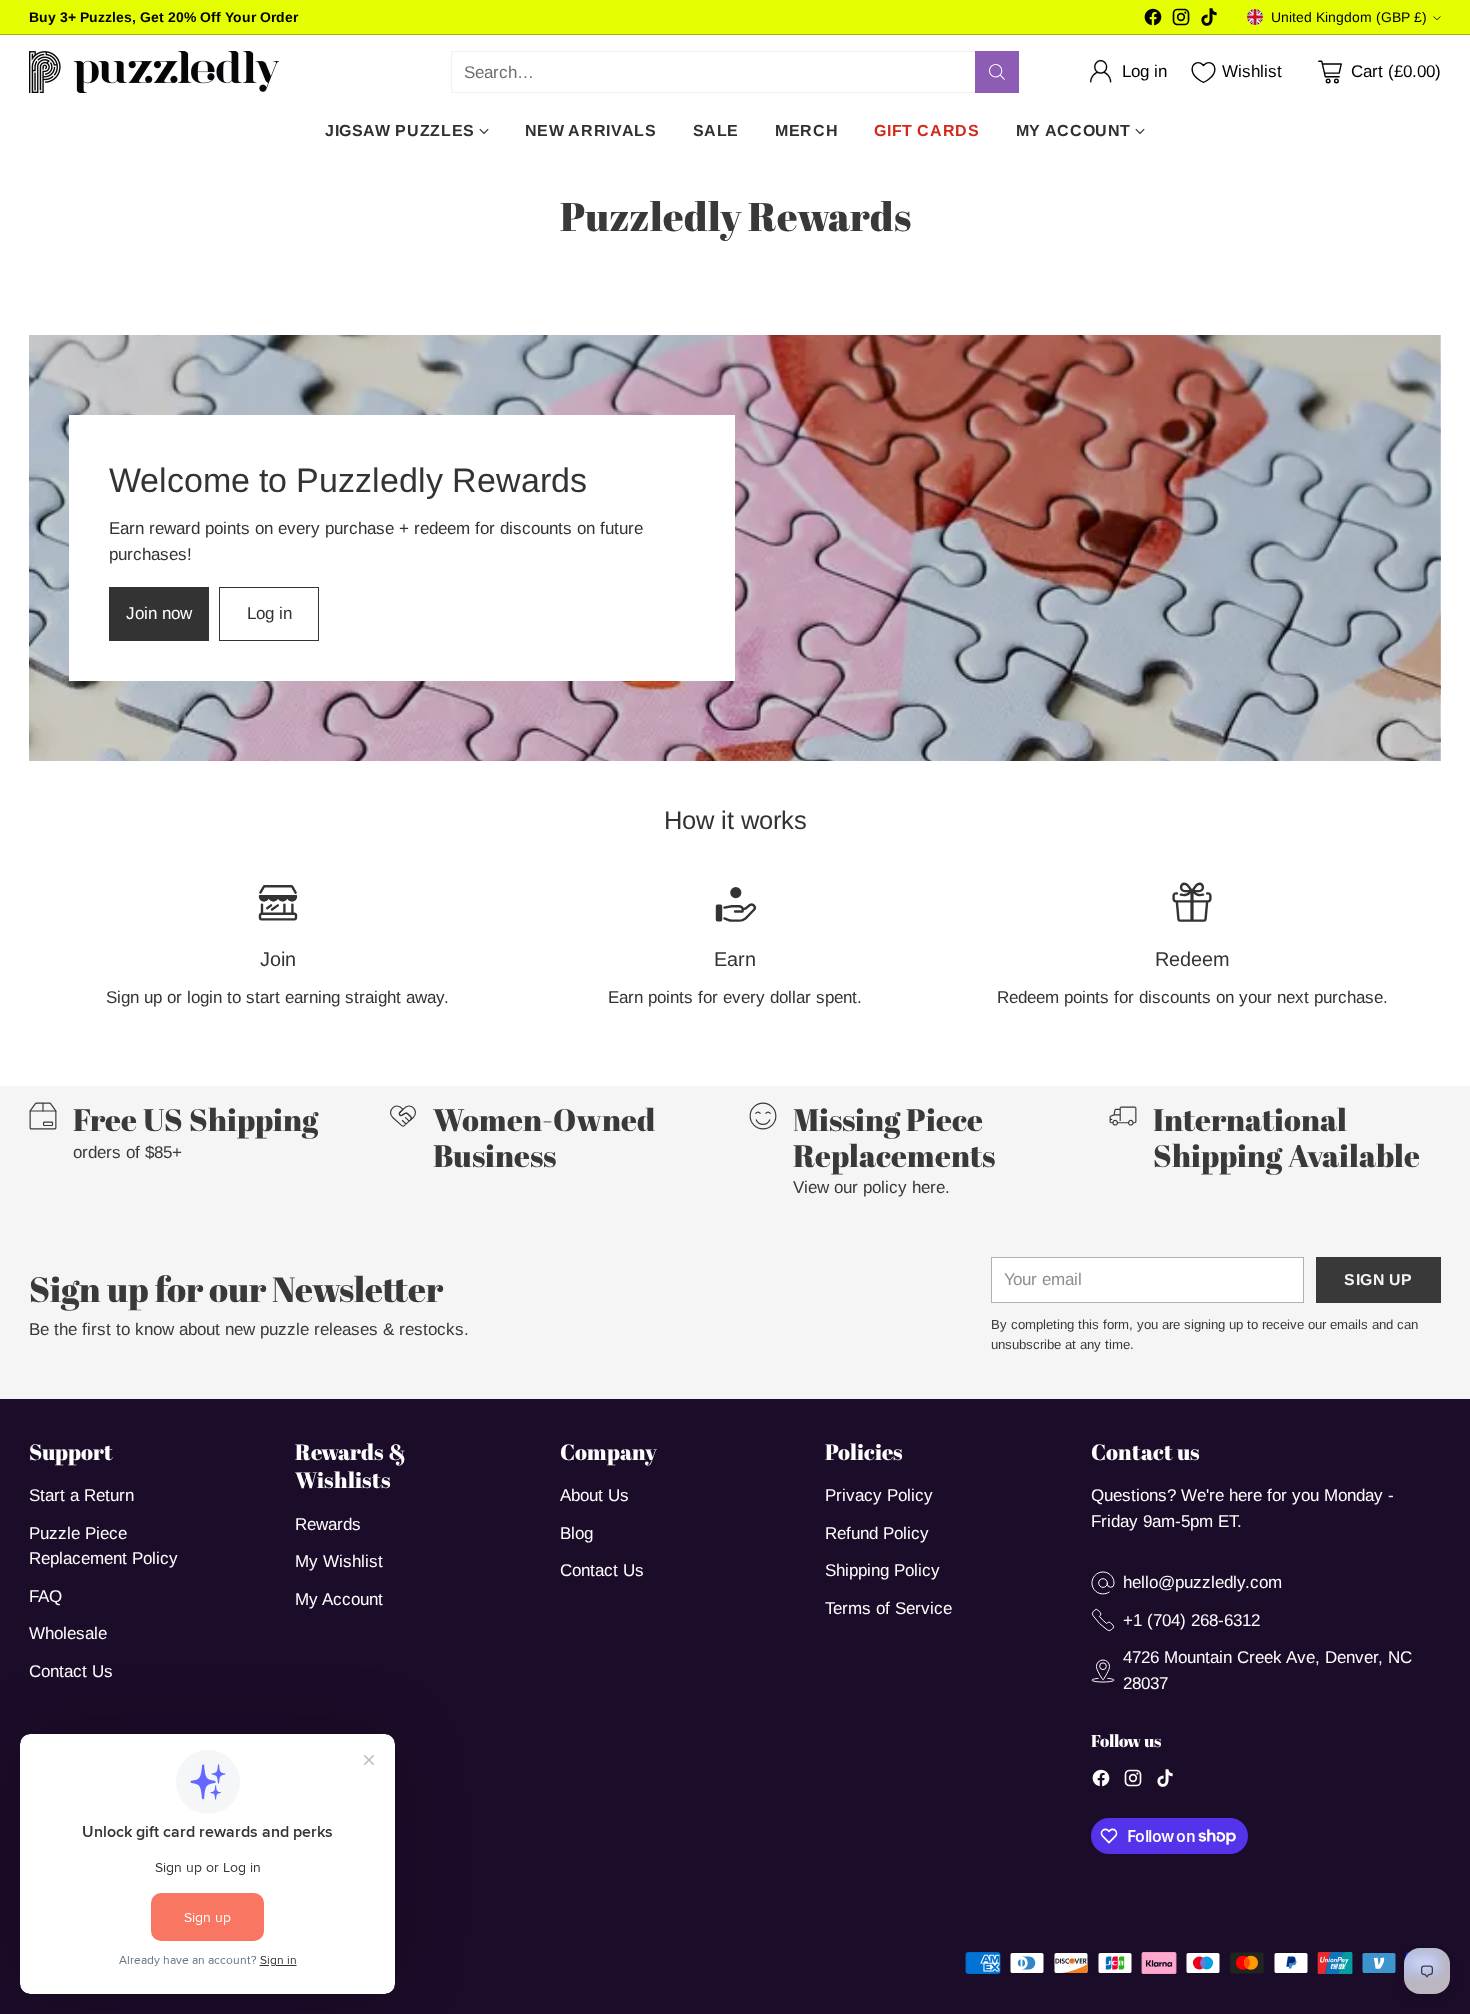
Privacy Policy (879, 1495)
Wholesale (68, 1633)
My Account (339, 1599)
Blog (576, 1533)
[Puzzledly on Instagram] (1181, 21)
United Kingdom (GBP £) (1349, 17)
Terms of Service (888, 1608)
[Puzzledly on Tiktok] (1209, 21)
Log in (269, 613)
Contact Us (71, 1671)
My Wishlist (339, 1561)
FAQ (45, 1596)
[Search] (997, 72)
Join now (159, 613)
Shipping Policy (882, 1570)
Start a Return (81, 1495)
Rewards (328, 1524)
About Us (594, 1495)
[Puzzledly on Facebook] (1153, 21)
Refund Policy (877, 1533)
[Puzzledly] (154, 72)
